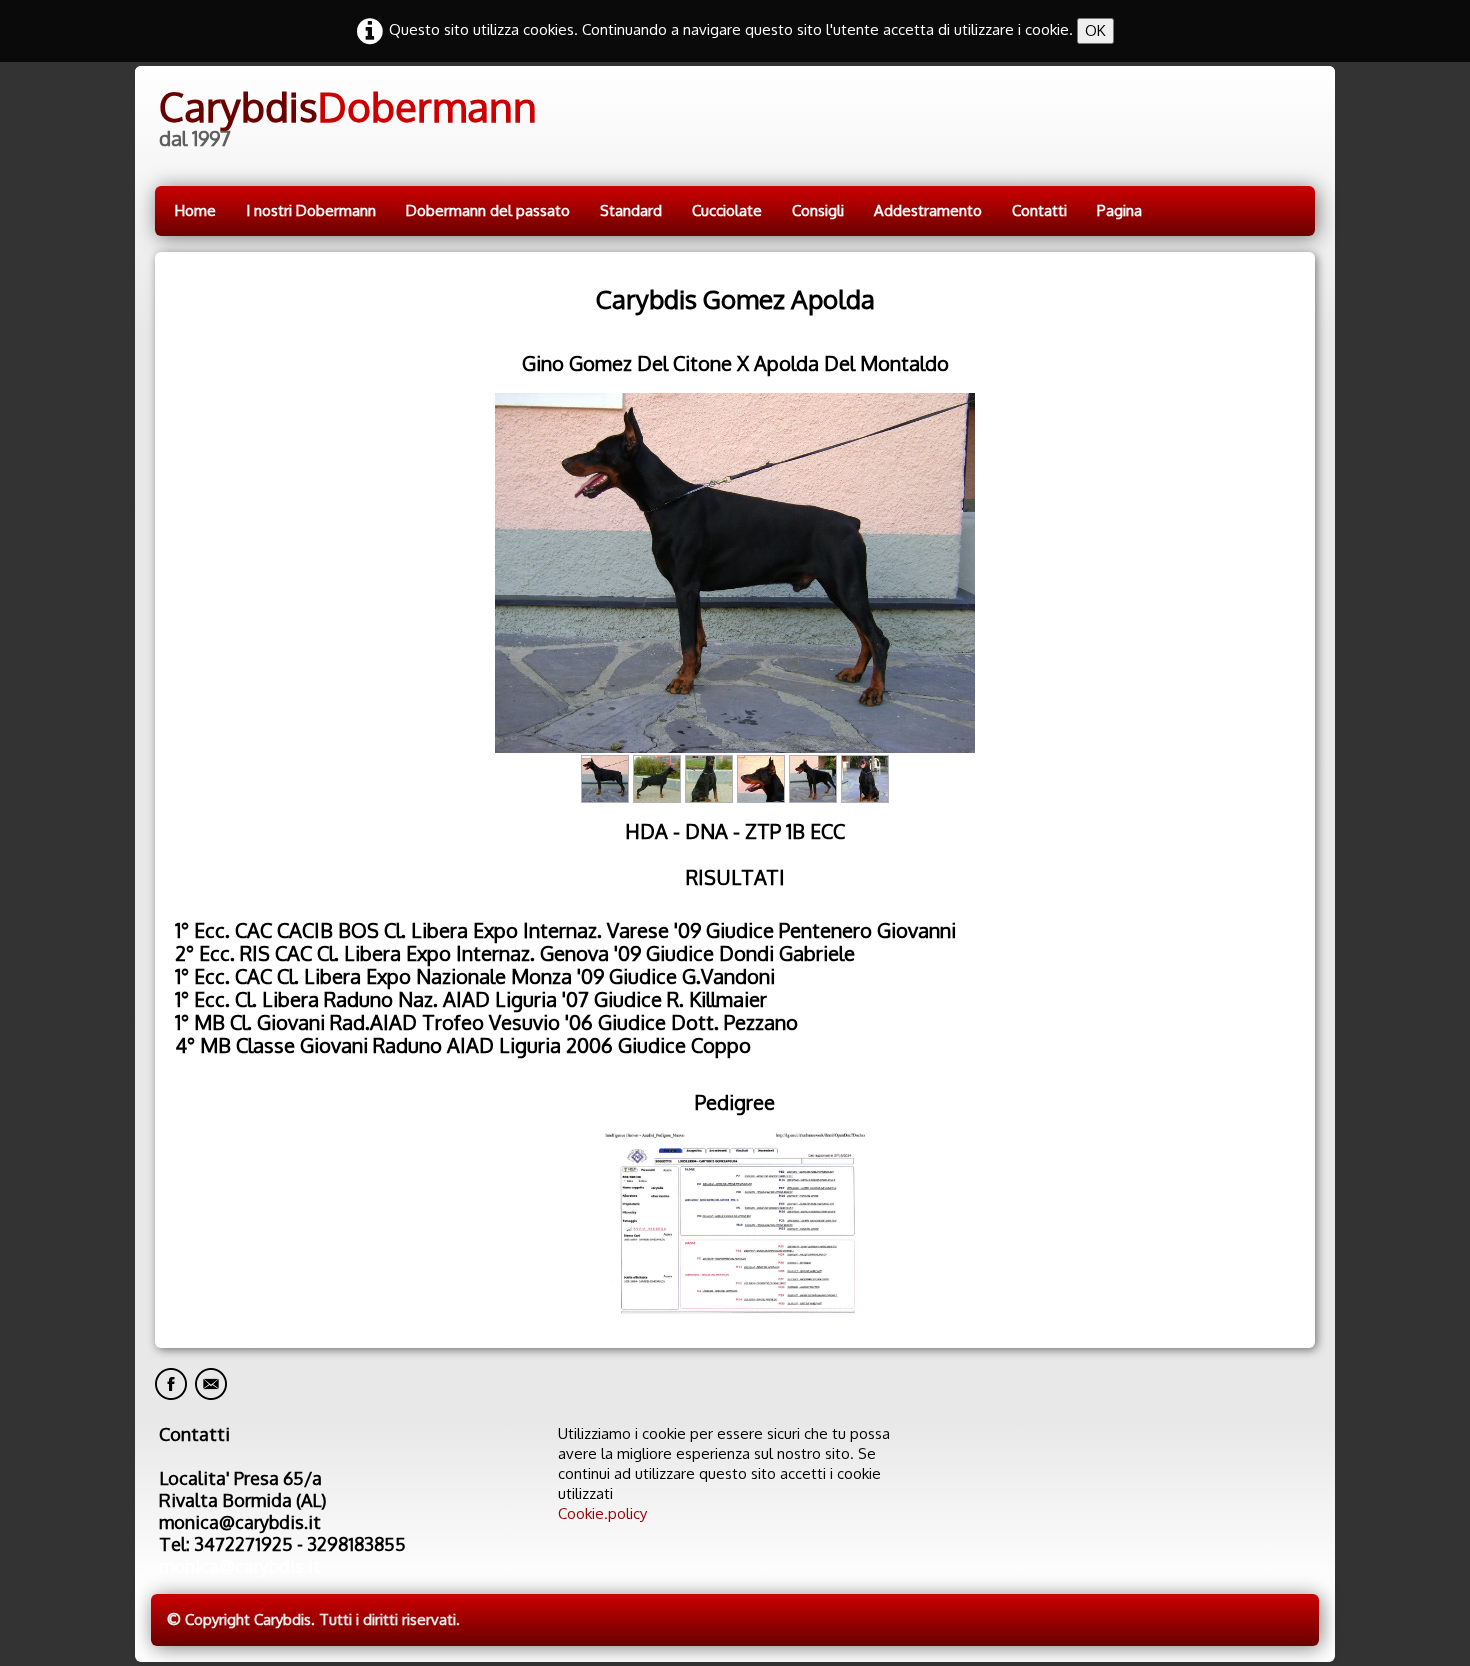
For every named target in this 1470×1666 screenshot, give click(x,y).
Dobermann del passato (488, 210)
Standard (631, 210)
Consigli (818, 210)
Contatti (1039, 210)
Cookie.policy (602, 1513)
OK (1095, 30)
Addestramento (928, 210)
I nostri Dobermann (311, 210)
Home (195, 210)
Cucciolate (727, 210)
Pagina (1119, 210)
